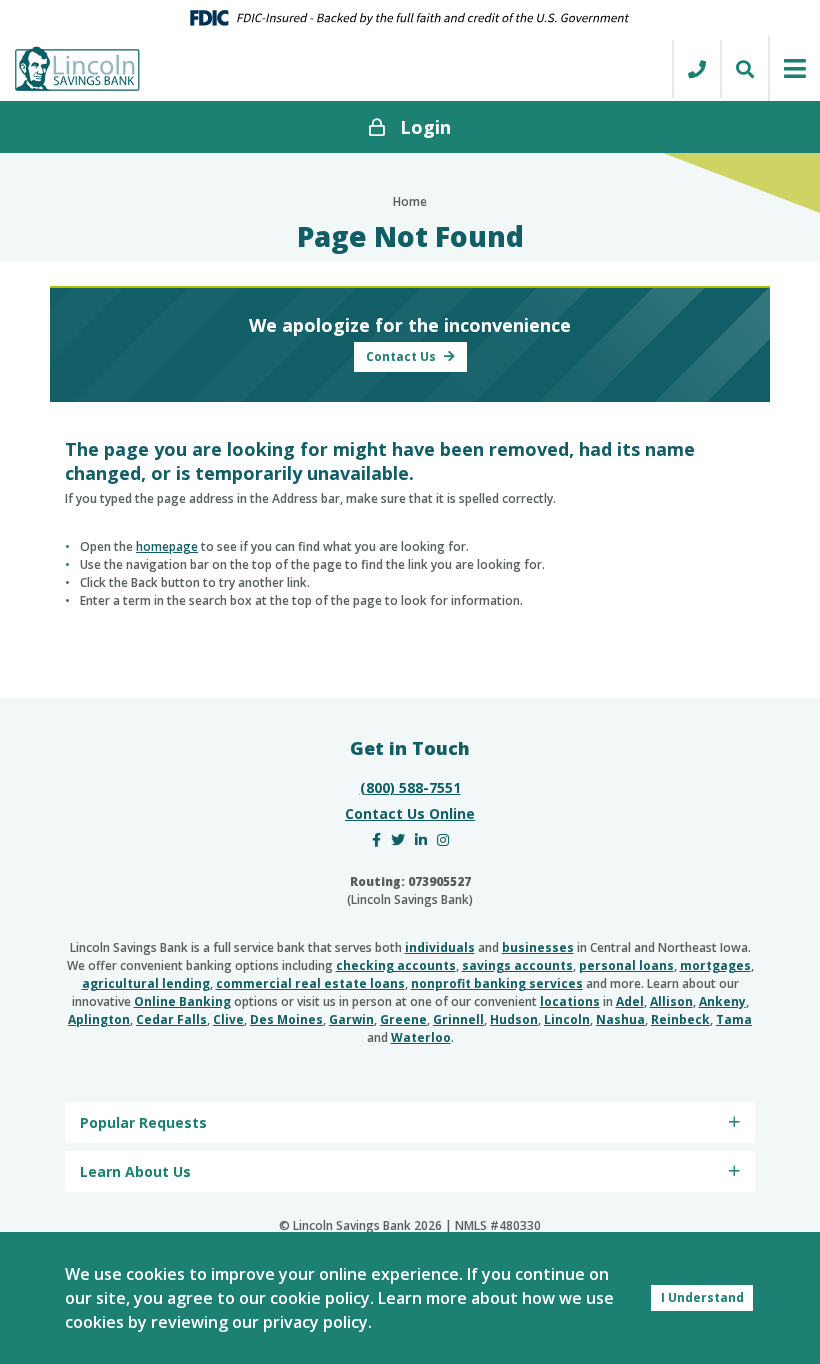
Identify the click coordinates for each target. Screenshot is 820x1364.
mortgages (715, 965)
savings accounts (517, 965)
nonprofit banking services (497, 983)
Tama (734, 1019)
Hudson (514, 1019)
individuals (440, 947)
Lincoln (567, 1019)
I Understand (702, 1297)
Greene (403, 1019)
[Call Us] (696, 69)
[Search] (744, 69)
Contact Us (402, 356)
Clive (228, 1019)
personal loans (626, 965)
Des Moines (286, 1019)
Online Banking (182, 1001)
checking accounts (396, 965)
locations (570, 1001)
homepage (167, 546)
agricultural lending (146, 983)
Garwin (351, 1019)
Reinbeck (680, 1019)
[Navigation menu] (794, 68)
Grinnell (458, 1019)
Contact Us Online (410, 813)
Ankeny (722, 1001)
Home (410, 201)
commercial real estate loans (310, 983)
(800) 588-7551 (410, 787)
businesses (538, 947)
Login (425, 127)
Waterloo (421, 1037)
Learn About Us (135, 1171)
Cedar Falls (171, 1019)
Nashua (620, 1019)
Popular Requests (143, 1122)
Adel (630, 1001)
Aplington (99, 1019)
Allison (671, 1001)
